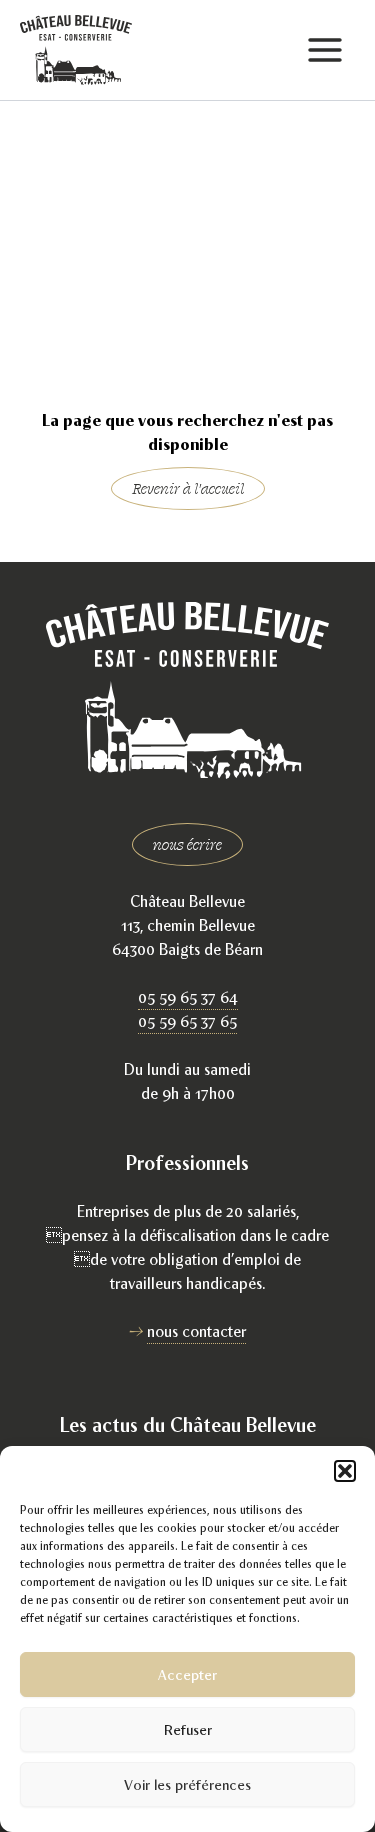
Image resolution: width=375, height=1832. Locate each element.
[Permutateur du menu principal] (324, 50)
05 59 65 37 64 (188, 997)
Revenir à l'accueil (188, 488)
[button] (345, 1471)
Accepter (187, 1674)
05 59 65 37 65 (187, 1021)
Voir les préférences (187, 1784)
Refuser (188, 1729)
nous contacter (196, 1331)
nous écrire (187, 844)
